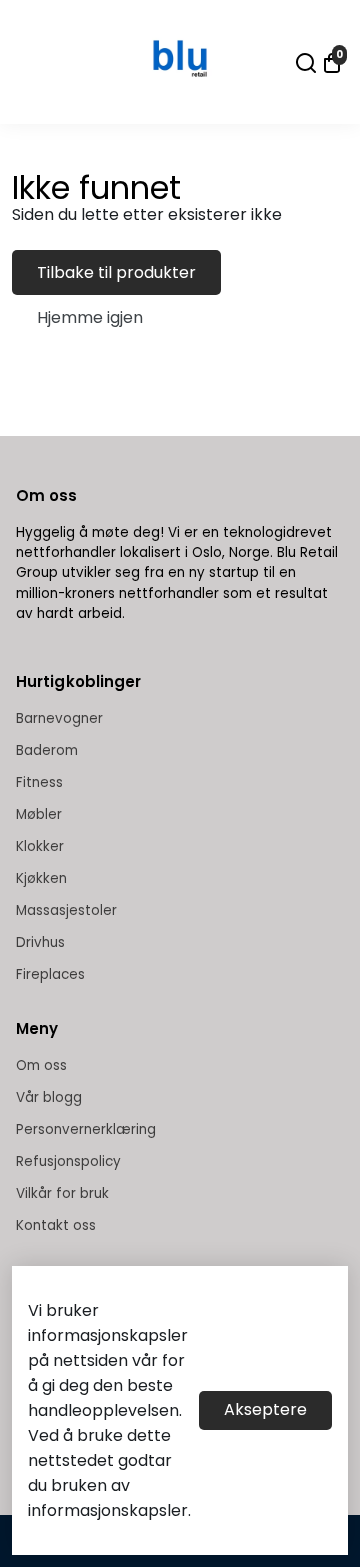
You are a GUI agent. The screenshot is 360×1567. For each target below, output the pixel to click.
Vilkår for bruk (62, 1193)
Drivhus (40, 942)
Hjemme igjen (90, 317)
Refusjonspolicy (68, 1161)
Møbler (39, 814)
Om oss (41, 1065)
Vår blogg (49, 1097)
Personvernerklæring (86, 1129)
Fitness (39, 782)
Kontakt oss (56, 1225)
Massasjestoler (66, 910)
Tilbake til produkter (116, 272)
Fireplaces (50, 974)
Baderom (47, 750)
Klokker (40, 846)
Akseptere (265, 1409)
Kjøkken (41, 878)
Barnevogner (59, 718)
